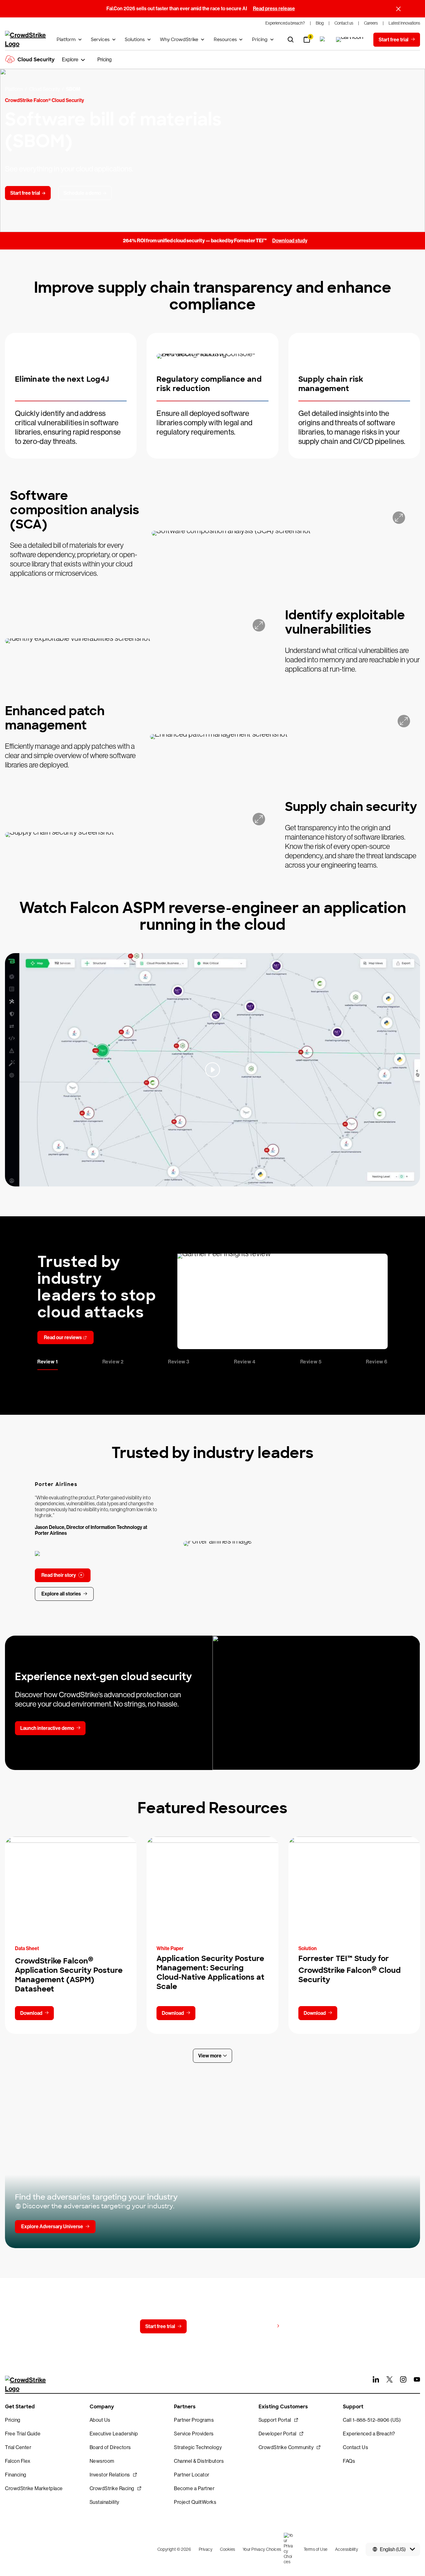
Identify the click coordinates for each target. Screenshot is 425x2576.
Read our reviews (63, 1337)
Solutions (135, 40)
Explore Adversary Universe (52, 2227)
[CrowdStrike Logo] (26, 40)
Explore (70, 60)
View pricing (260, 2326)
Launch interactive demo (47, 1728)
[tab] (48, 1363)
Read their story (59, 1575)
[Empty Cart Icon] (350, 40)
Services (100, 40)
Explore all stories (61, 1594)
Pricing (260, 40)
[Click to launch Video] (213, 1070)
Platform (66, 40)
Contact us (211, 2326)
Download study (290, 241)
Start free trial (160, 2326)
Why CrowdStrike (179, 40)
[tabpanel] (213, 1301)
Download (31, 2013)
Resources (225, 40)
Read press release (274, 9)
